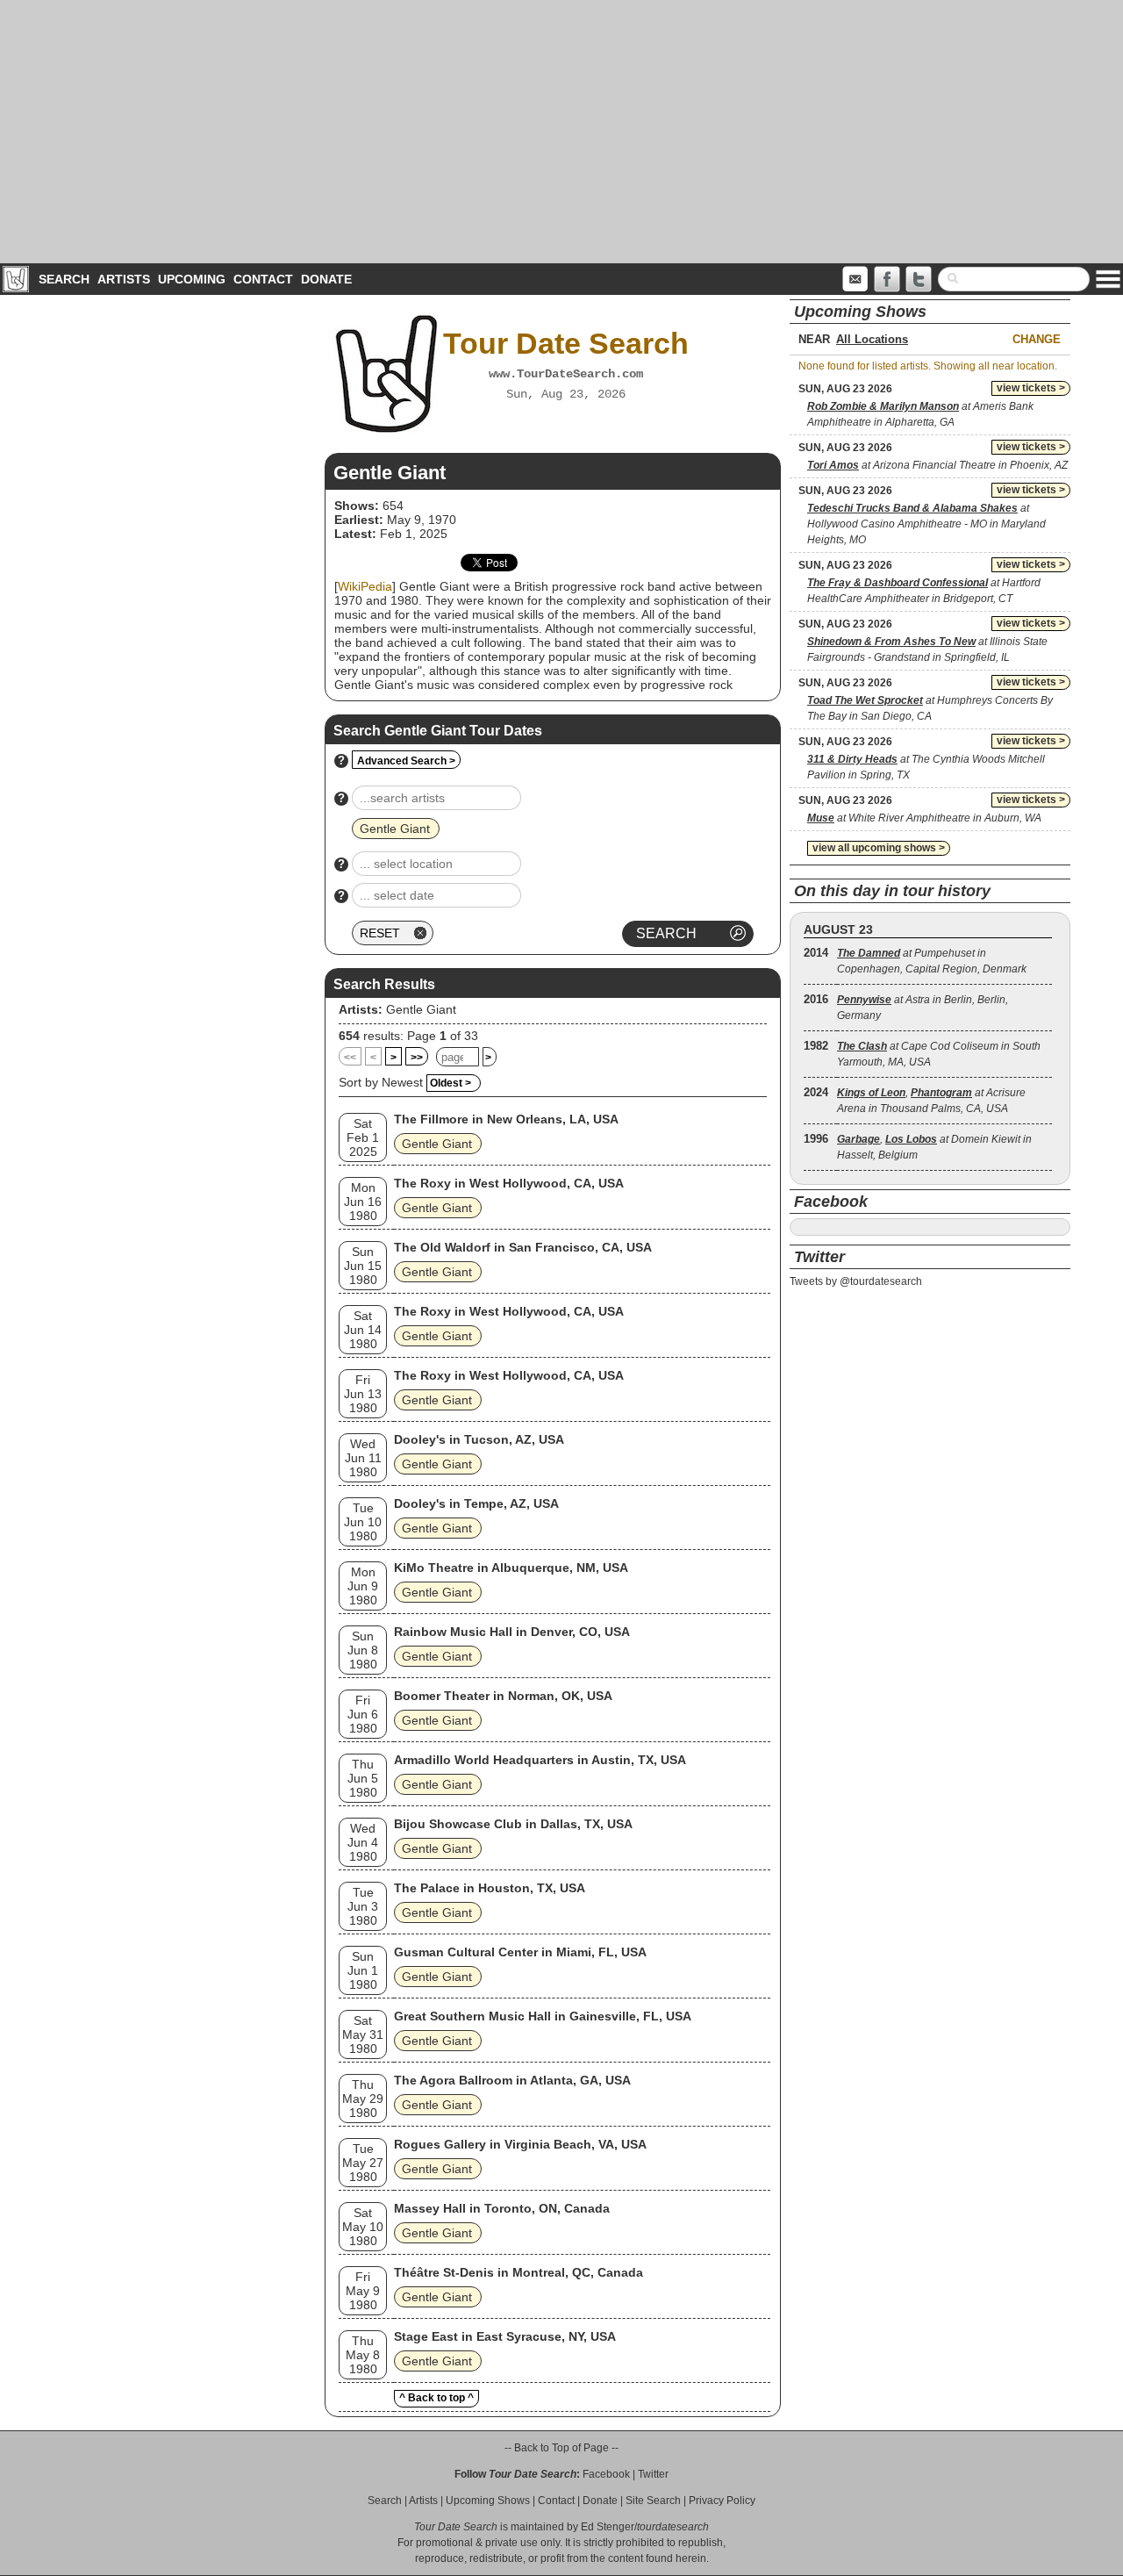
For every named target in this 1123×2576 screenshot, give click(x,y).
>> (417, 1058)
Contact (263, 279)
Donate (326, 279)
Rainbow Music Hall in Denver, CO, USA (512, 1632)
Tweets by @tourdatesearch (856, 1281)
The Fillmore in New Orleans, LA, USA (506, 1119)
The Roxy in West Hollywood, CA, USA (509, 1183)
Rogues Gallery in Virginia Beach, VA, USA (520, 2144)
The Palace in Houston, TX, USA (490, 1888)
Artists (124, 279)
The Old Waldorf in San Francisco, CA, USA (523, 1247)
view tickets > (1031, 388)
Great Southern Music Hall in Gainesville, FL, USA (543, 2016)
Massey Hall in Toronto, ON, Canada (502, 2208)
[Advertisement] (561, 132)
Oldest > (451, 1083)
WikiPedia (365, 586)
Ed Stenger (608, 2527)
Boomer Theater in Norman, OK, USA (503, 1696)
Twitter (653, 2474)
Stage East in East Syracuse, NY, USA (505, 2336)
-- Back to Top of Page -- (561, 2448)
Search (64, 279)
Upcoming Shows (488, 2501)
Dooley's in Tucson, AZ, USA (479, 1439)
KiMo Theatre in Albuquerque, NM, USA (511, 1568)
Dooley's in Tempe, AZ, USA (476, 1503)
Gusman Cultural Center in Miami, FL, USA (520, 1952)
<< (350, 1058)
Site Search (653, 2501)
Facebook (606, 2474)
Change (1037, 339)
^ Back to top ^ (436, 2398)
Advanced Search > (406, 761)
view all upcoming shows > (879, 848)
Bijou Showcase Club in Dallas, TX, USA (513, 1824)
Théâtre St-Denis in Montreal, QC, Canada (519, 2272)
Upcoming (192, 279)
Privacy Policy (722, 2501)
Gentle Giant (421, 1009)
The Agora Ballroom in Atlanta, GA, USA (512, 2080)
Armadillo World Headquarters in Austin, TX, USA (540, 1760)
